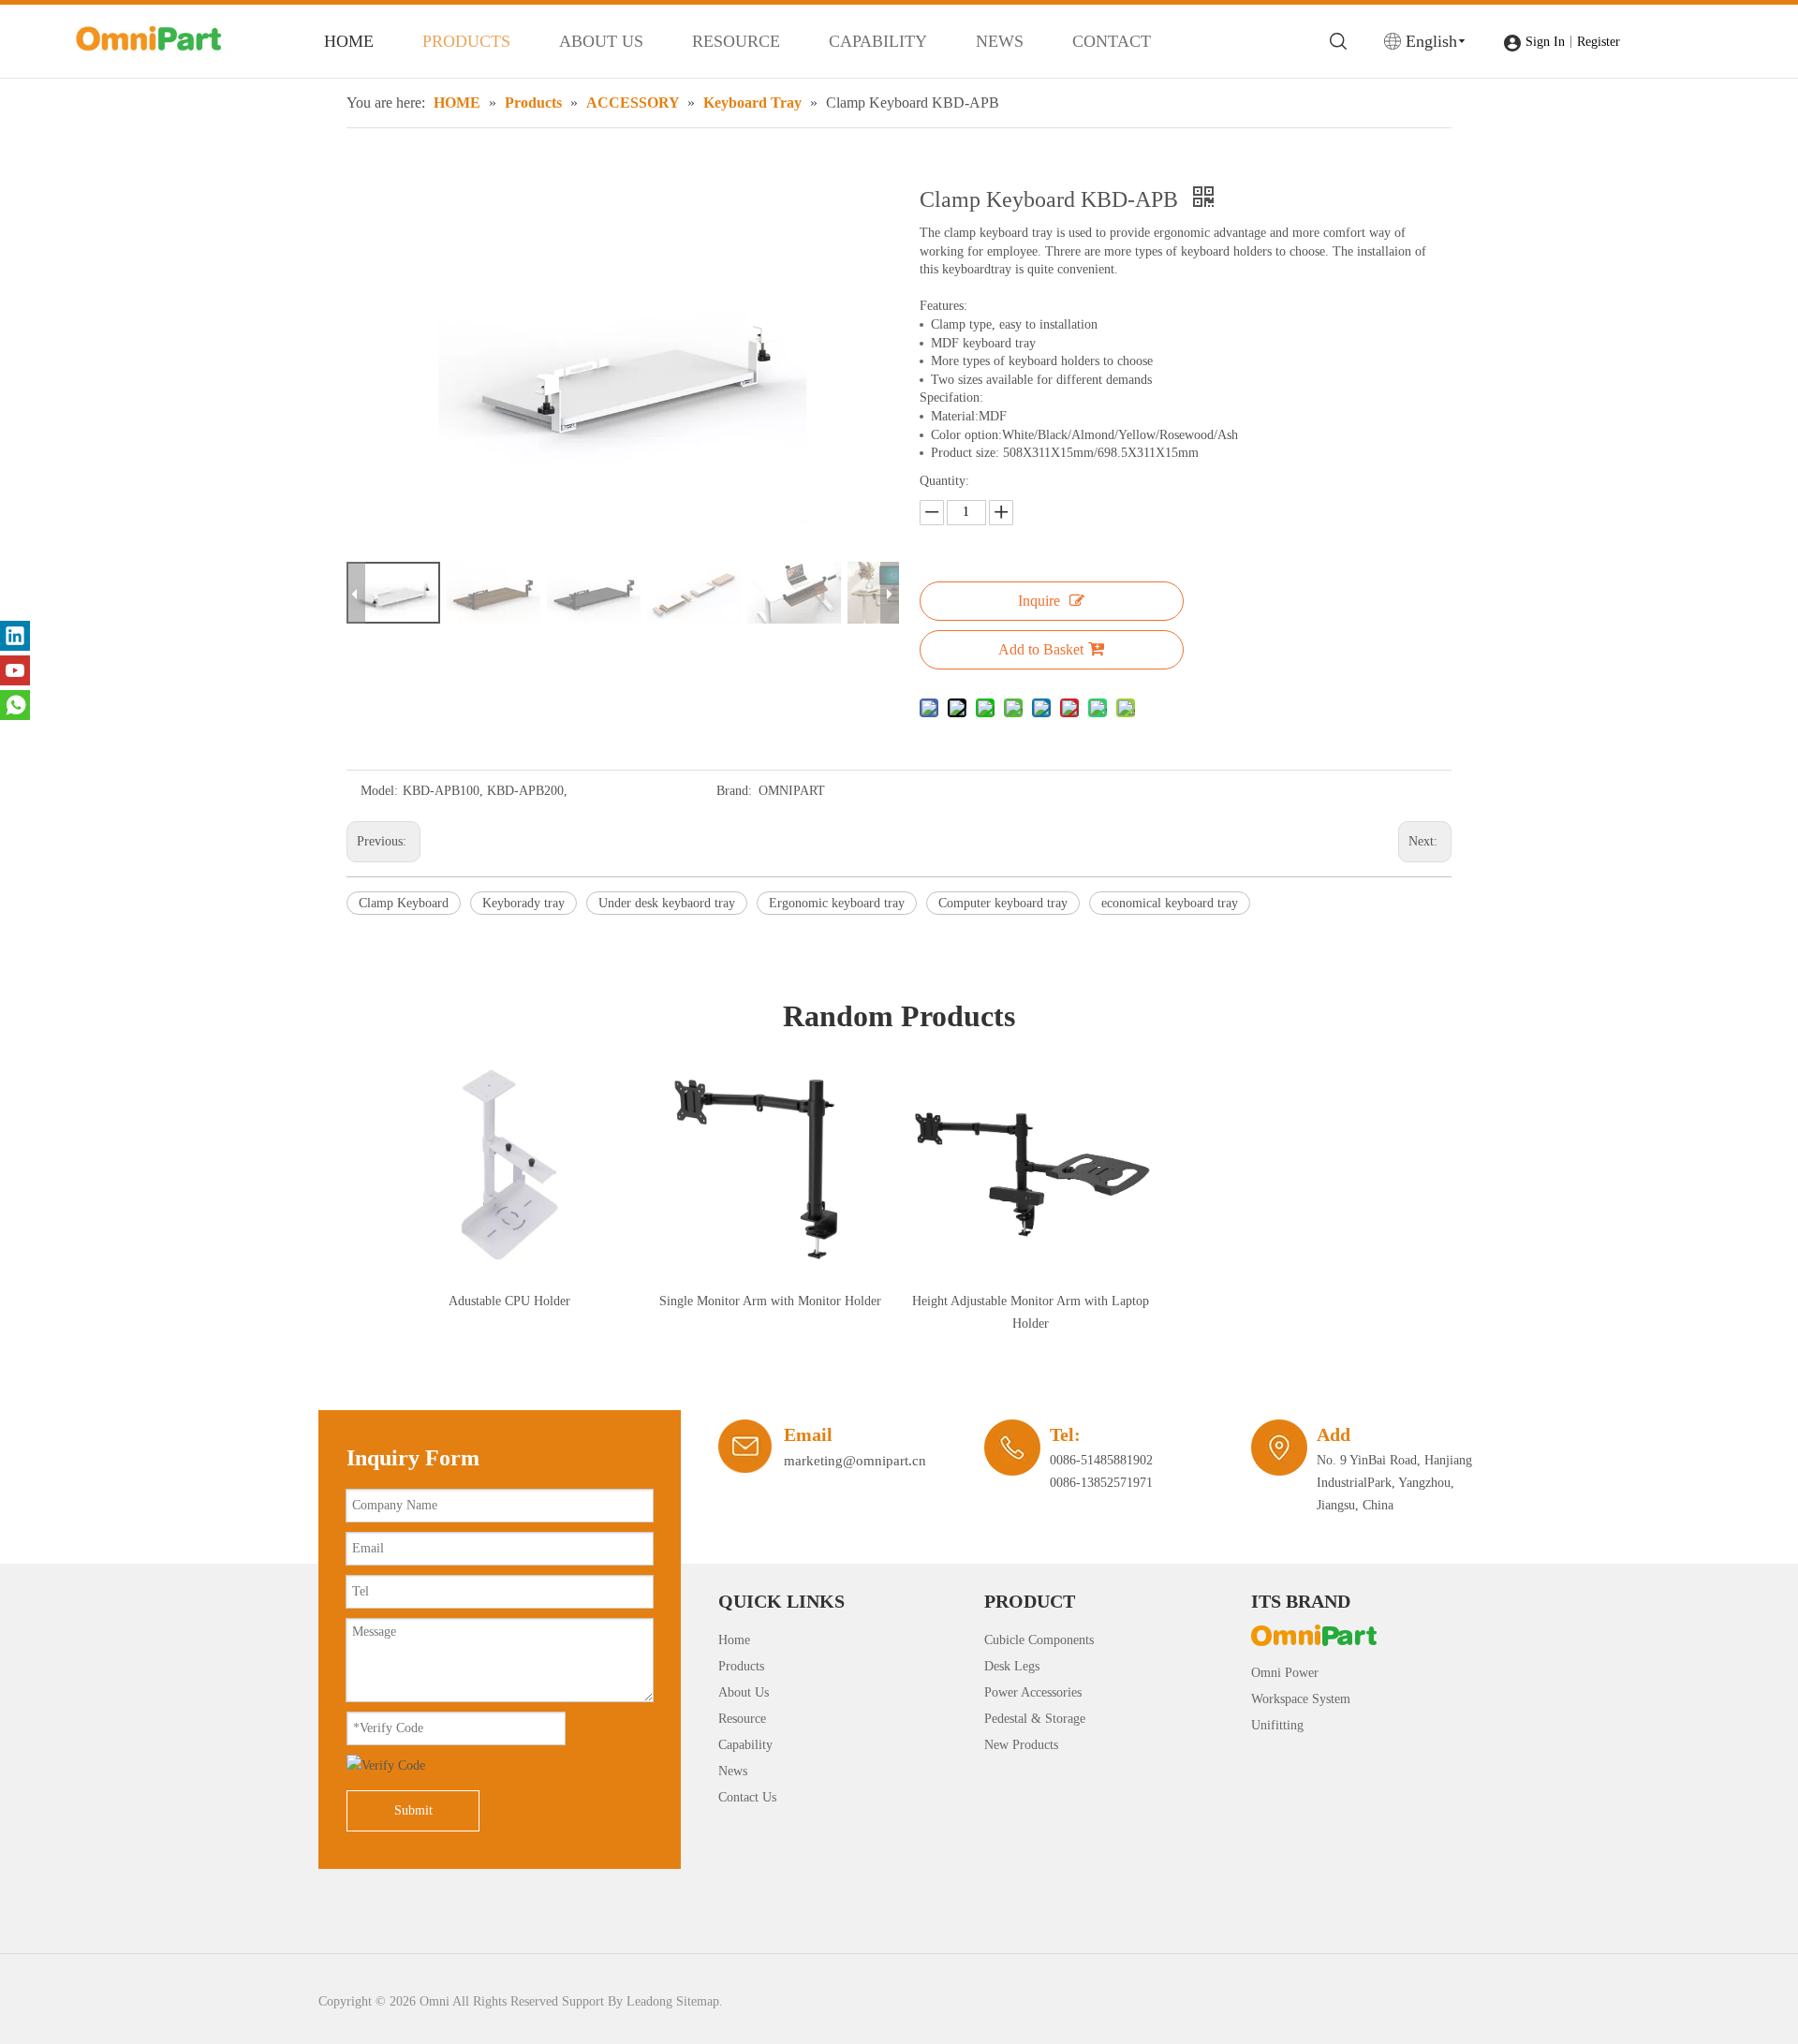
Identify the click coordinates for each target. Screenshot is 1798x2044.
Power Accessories (1033, 1692)
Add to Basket (1041, 649)
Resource (742, 1719)
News (733, 1771)
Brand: (734, 791)
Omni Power (1285, 1673)
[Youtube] (15, 670)
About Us (744, 1692)
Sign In (1545, 42)
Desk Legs (1012, 1666)
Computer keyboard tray (1003, 903)
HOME (349, 41)
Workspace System (1301, 1699)
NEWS (1000, 41)
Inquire (1039, 601)
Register (1599, 42)
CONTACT (1112, 41)
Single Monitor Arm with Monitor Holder (770, 1301)
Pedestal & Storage (1035, 1719)
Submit (413, 1810)
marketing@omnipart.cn (855, 1461)
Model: (379, 791)
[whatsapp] (15, 705)
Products (741, 1666)
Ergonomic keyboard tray (837, 903)
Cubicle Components (1039, 1640)
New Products (1021, 1745)
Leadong (649, 2001)
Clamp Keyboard (404, 903)
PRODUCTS (466, 41)
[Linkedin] (15, 636)
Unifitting (1277, 1725)
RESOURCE (736, 41)
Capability (745, 1745)
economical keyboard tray (1170, 903)
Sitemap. (700, 2001)
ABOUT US (601, 41)
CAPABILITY (878, 41)
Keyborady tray (523, 903)
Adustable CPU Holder (509, 1301)
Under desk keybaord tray (667, 903)
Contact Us (747, 1797)
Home (734, 1640)
